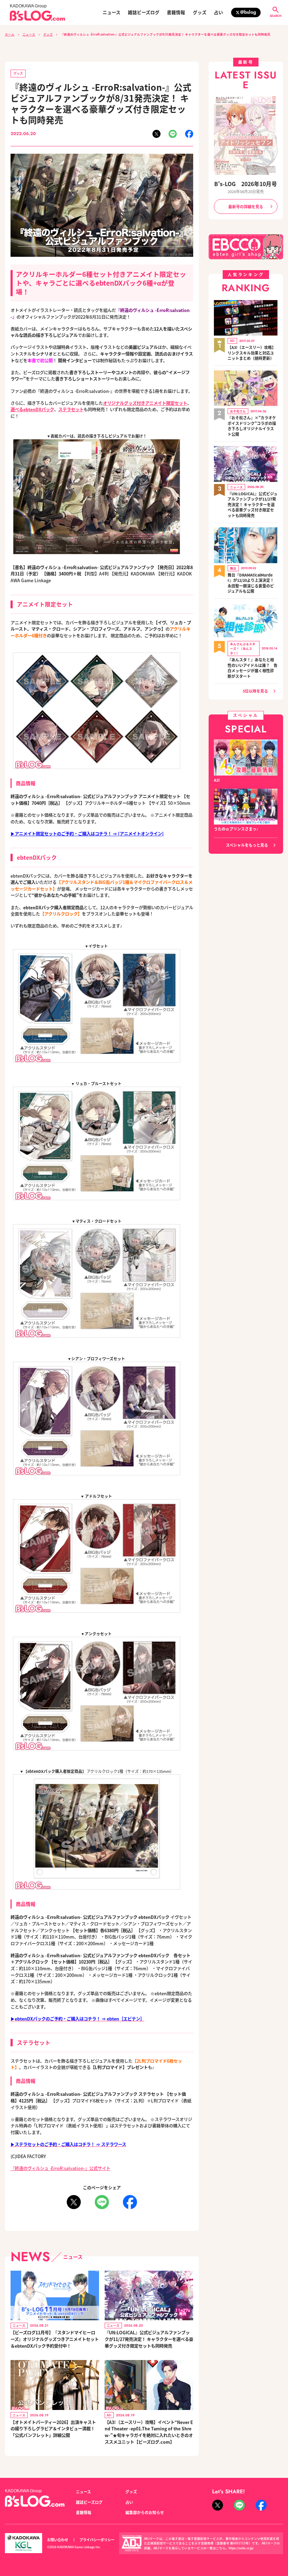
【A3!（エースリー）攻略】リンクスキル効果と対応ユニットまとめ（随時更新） (252, 353)
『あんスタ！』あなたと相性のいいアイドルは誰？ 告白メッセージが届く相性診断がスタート (253, 668)
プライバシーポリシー (97, 2540)
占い (218, 12)
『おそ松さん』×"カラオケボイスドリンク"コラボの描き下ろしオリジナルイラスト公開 (252, 426)
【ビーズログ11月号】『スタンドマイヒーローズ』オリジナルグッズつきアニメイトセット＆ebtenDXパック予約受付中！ (55, 2339)
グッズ (200, 12)
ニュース (112, 12)
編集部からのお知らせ (145, 2512)
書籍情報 (176, 12)
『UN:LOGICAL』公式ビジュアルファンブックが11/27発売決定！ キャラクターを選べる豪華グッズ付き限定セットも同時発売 (149, 2339)
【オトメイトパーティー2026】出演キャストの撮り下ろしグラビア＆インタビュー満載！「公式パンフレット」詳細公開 (53, 2429)
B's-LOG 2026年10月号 (246, 184)
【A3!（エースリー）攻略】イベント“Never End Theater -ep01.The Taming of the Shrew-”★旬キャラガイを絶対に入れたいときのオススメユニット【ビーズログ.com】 (149, 2432)
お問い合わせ (58, 2540)
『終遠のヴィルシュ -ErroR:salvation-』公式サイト (60, 2168)
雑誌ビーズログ (144, 12)
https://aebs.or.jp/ (241, 2548)
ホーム (10, 34)
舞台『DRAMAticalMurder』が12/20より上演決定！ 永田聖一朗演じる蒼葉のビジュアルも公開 (251, 583)
